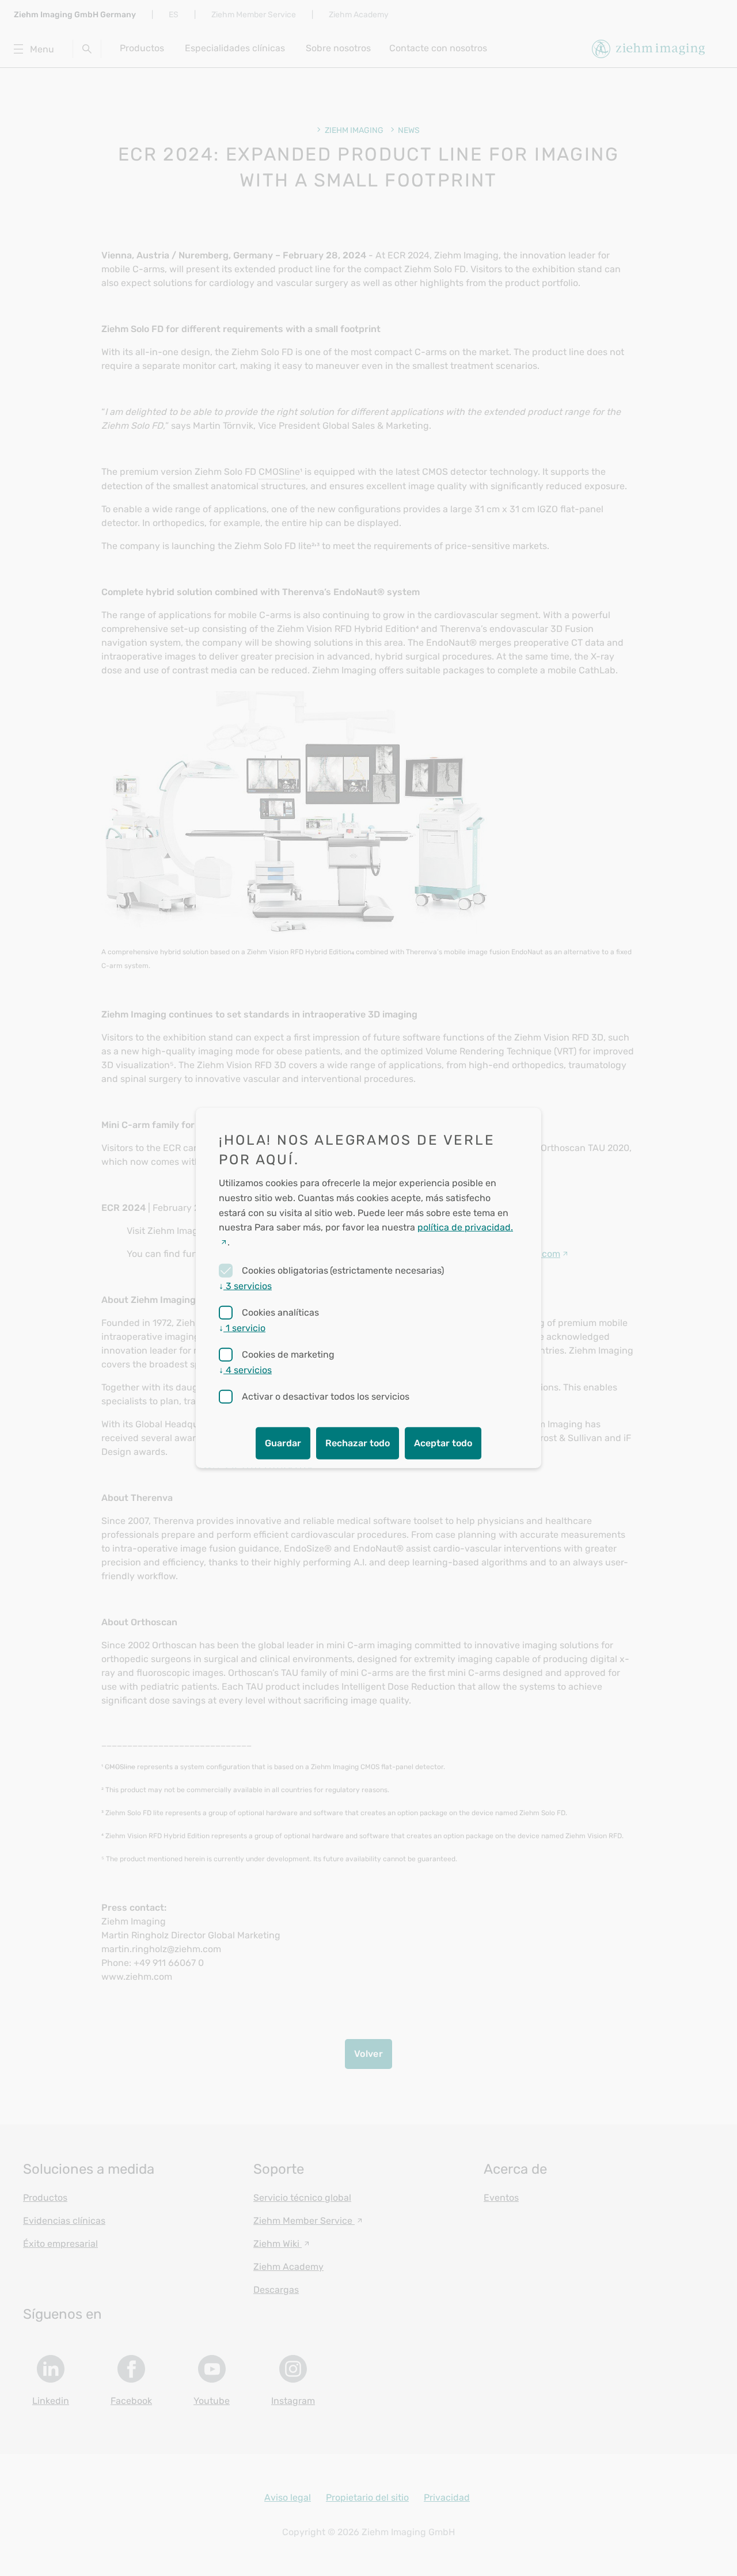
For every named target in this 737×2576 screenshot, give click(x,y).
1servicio (242, 1328)
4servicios (245, 1370)
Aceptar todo (443, 1443)
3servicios (245, 1286)
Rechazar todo (358, 1443)
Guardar (283, 1443)
